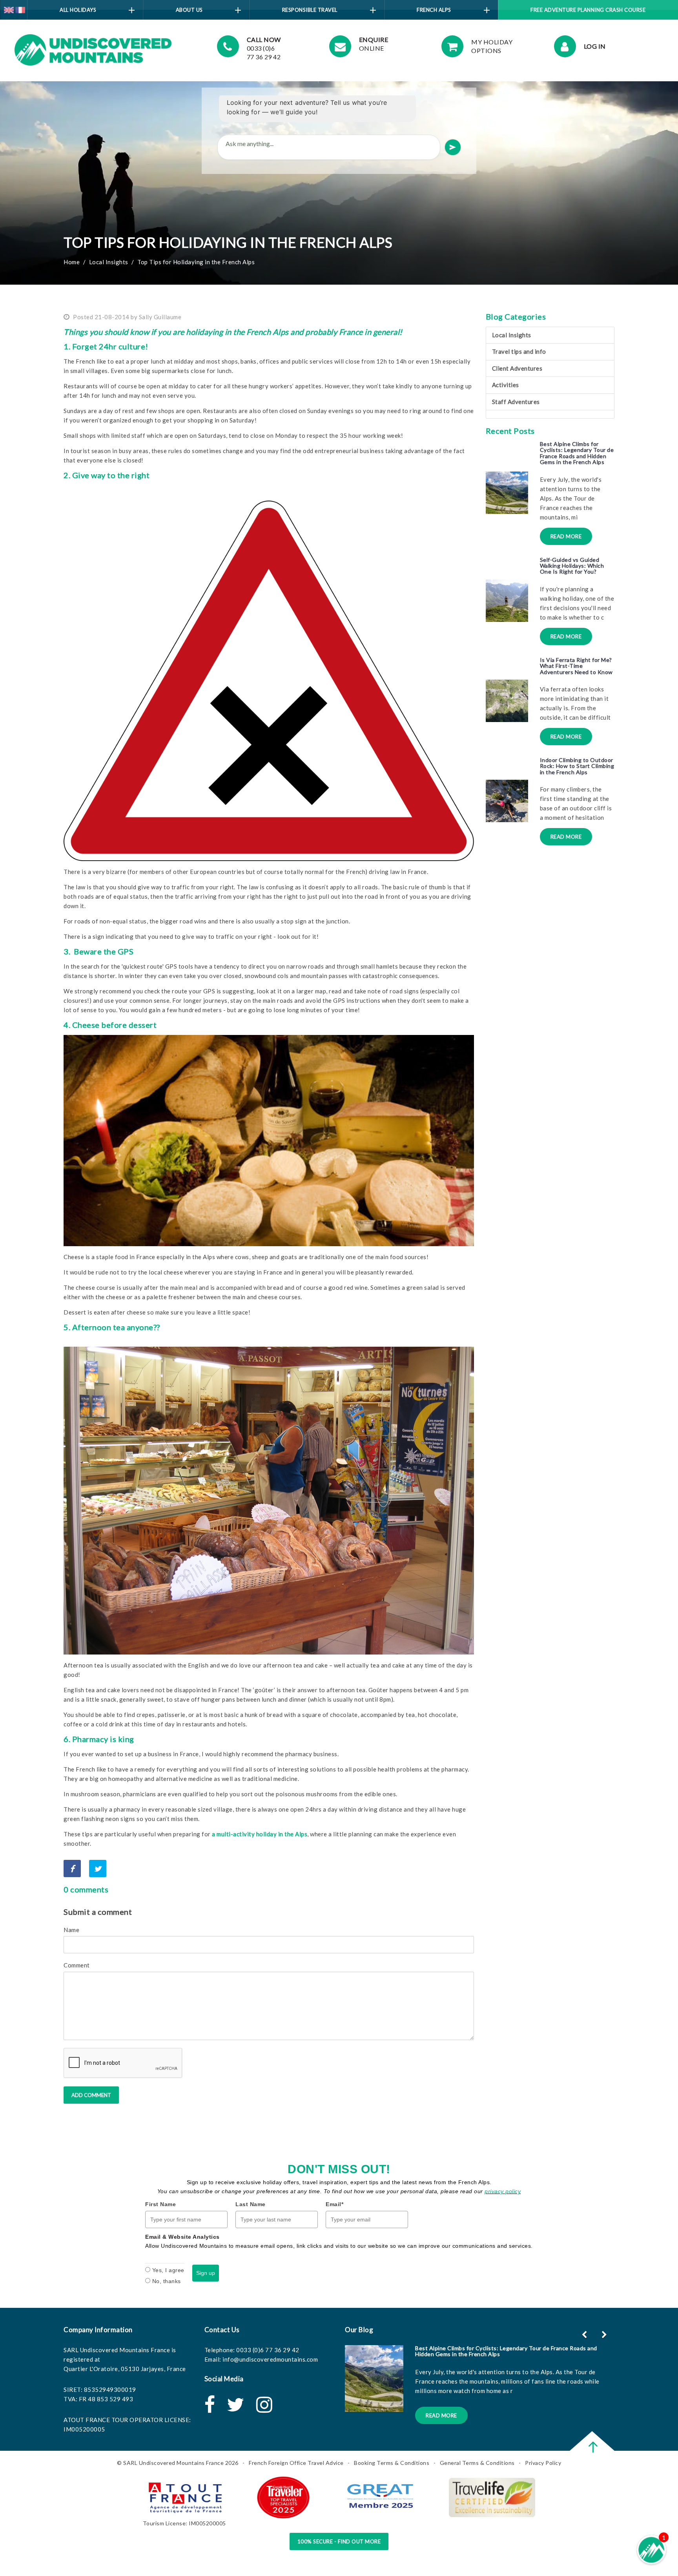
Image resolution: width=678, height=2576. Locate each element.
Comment (77, 1965)
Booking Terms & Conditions (392, 2463)
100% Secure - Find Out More (339, 2541)
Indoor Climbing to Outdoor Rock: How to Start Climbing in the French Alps (577, 766)
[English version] (9, 9)
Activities (506, 385)
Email (334, 2204)
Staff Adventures (516, 402)
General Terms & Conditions (477, 2463)
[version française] (20, 9)
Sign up (206, 2273)
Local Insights (109, 262)
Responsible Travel (310, 10)
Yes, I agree (168, 2270)
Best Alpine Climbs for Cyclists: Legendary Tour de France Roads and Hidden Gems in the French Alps (577, 453)
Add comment (91, 2095)
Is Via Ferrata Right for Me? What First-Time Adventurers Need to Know (576, 666)
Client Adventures (517, 368)
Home (72, 262)
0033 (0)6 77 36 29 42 (268, 2350)
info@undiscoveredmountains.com (270, 2359)
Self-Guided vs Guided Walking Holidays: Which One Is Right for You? (572, 566)
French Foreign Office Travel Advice (296, 2463)
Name (71, 1930)
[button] (605, 2335)
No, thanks (167, 2281)
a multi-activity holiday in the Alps (260, 1834)
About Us (189, 10)
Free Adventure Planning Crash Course (588, 10)
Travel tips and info (519, 351)
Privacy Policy (543, 2463)
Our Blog (359, 2330)
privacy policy (503, 2191)
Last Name (251, 2204)
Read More (566, 536)
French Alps (434, 10)
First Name (160, 2204)
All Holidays (78, 10)
